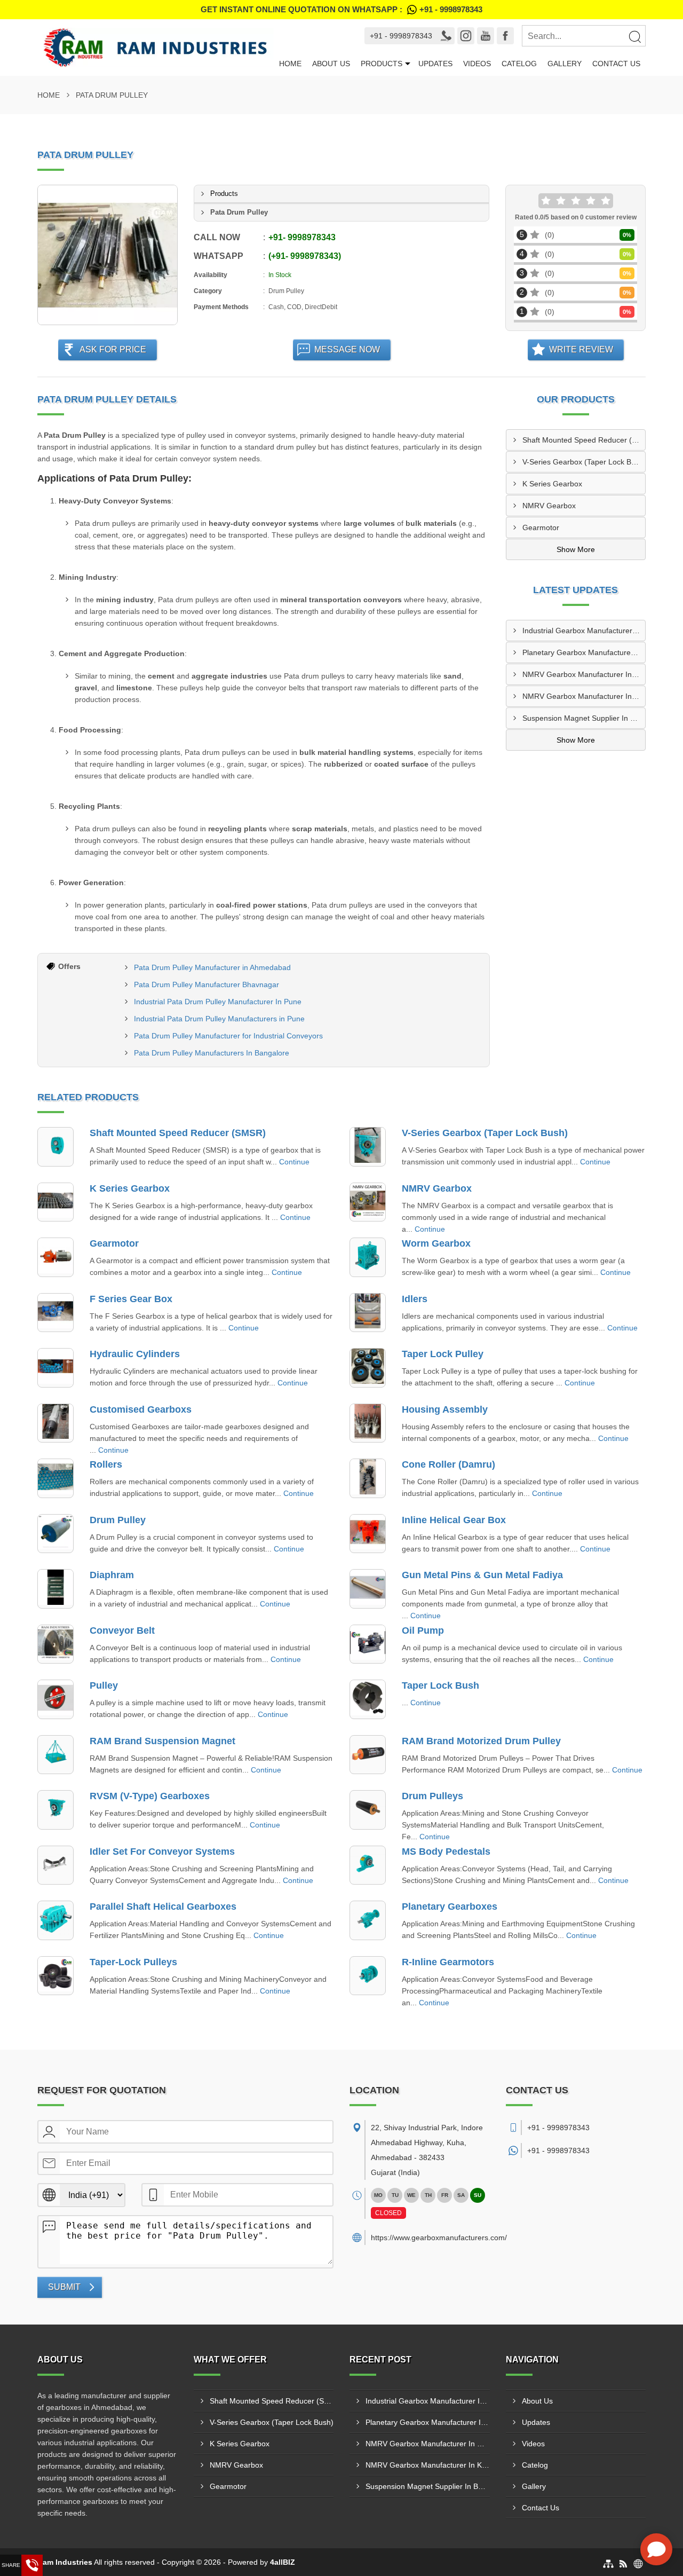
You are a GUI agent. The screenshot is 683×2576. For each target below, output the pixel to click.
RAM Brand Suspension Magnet (162, 1741)
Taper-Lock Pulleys (133, 1962)
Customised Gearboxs (141, 1409)
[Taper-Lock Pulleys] (55, 1976)
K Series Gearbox (552, 484)
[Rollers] (55, 1478)
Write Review (581, 349)
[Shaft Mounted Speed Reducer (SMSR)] (55, 1147)
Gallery (565, 64)
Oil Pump (423, 1630)
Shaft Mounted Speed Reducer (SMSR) (584, 440)
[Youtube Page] (486, 36)
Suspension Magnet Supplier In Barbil (584, 718)
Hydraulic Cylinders (135, 1354)
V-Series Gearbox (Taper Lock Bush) (584, 462)
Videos (477, 64)
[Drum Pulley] (55, 1534)
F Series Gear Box (131, 1299)
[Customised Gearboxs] (55, 1423)
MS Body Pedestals (446, 1852)
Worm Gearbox (436, 1243)
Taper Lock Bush (440, 1685)
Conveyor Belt (122, 1630)
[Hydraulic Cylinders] (55, 1368)
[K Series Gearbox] (55, 1202)
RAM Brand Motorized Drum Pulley (481, 1741)
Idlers (415, 1299)
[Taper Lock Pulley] (368, 1368)
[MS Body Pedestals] (368, 1865)
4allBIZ (283, 2562)
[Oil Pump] (368, 1644)
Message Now (347, 349)
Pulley (104, 1685)
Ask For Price (113, 349)
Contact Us (616, 64)
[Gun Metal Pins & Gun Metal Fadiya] (368, 1589)
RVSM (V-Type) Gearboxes (150, 1796)
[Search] (634, 36)
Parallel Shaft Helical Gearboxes (163, 1907)
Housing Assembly (445, 1409)
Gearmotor (541, 527)
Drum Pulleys (432, 1796)
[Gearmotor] (55, 1257)
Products (382, 64)
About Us (331, 64)
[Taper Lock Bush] (368, 1699)
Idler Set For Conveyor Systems (162, 1852)
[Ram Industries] (156, 48)
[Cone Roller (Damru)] (368, 1478)
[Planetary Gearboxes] (368, 1920)
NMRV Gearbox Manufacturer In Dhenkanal (584, 674)
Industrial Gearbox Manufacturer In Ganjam (584, 631)
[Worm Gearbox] (368, 1257)
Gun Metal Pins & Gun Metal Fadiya (482, 1575)
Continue (294, 1162)
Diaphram (112, 1575)
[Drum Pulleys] (368, 1810)
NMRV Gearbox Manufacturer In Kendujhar (584, 696)
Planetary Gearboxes (450, 1907)
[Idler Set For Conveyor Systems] (55, 1865)
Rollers (106, 1464)
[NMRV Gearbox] (368, 1202)
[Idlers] (368, 1313)
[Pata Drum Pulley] (108, 255)
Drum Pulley (118, 1520)
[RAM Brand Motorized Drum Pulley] (368, 1755)
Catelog (519, 64)
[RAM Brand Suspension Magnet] (55, 1755)
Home (290, 64)
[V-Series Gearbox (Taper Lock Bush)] (368, 1147)
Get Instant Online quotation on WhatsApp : (341, 9)
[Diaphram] (55, 1589)
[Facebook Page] (505, 36)
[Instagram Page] (466, 36)
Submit (64, 2287)
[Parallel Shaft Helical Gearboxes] (55, 1920)
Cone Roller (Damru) (448, 1464)
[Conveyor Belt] (55, 1644)
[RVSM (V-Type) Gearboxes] (55, 1810)
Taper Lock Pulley (443, 1354)
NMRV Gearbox (549, 506)
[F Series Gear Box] (55, 1313)
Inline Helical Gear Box (454, 1520)
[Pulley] (55, 1699)
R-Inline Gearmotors (448, 1962)
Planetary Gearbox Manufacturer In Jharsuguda (584, 652)
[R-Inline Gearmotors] (368, 1976)
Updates (435, 64)
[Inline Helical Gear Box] (368, 1534)
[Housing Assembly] (368, 1423)
